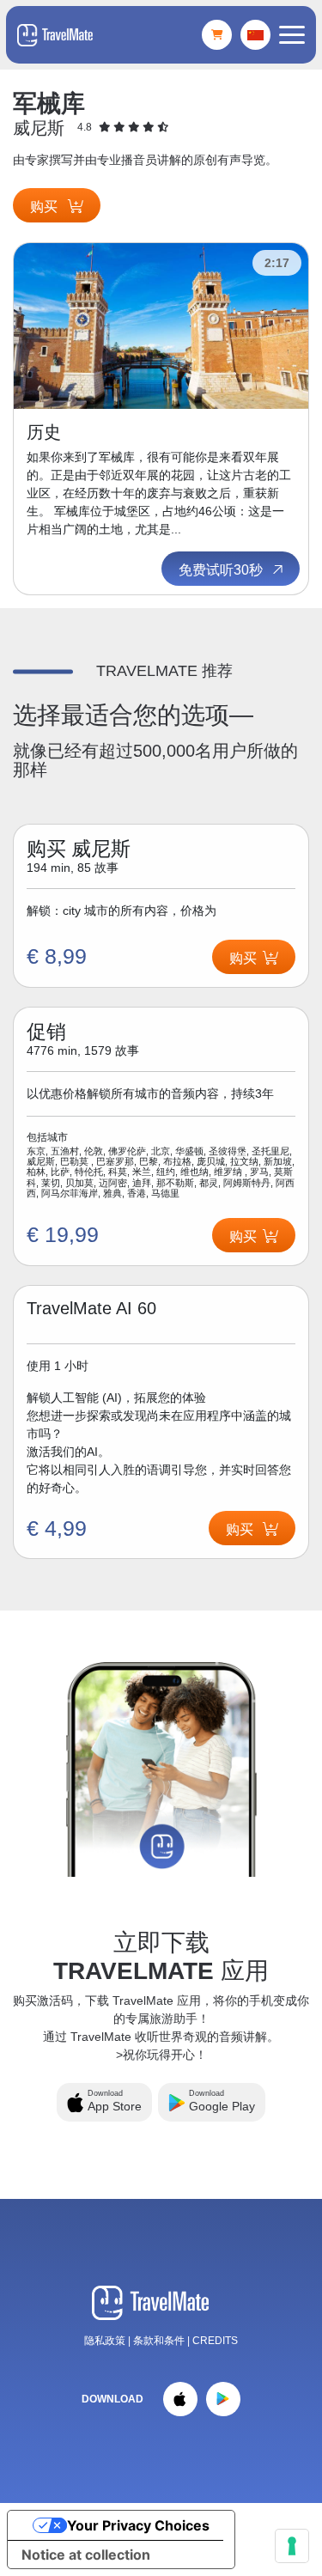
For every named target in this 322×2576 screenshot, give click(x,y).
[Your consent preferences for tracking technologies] (292, 2546)
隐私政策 (105, 2341)
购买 (46, 207)
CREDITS (215, 2341)
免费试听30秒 (222, 570)
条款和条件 (160, 2341)
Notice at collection (86, 2555)
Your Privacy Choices (138, 2525)
